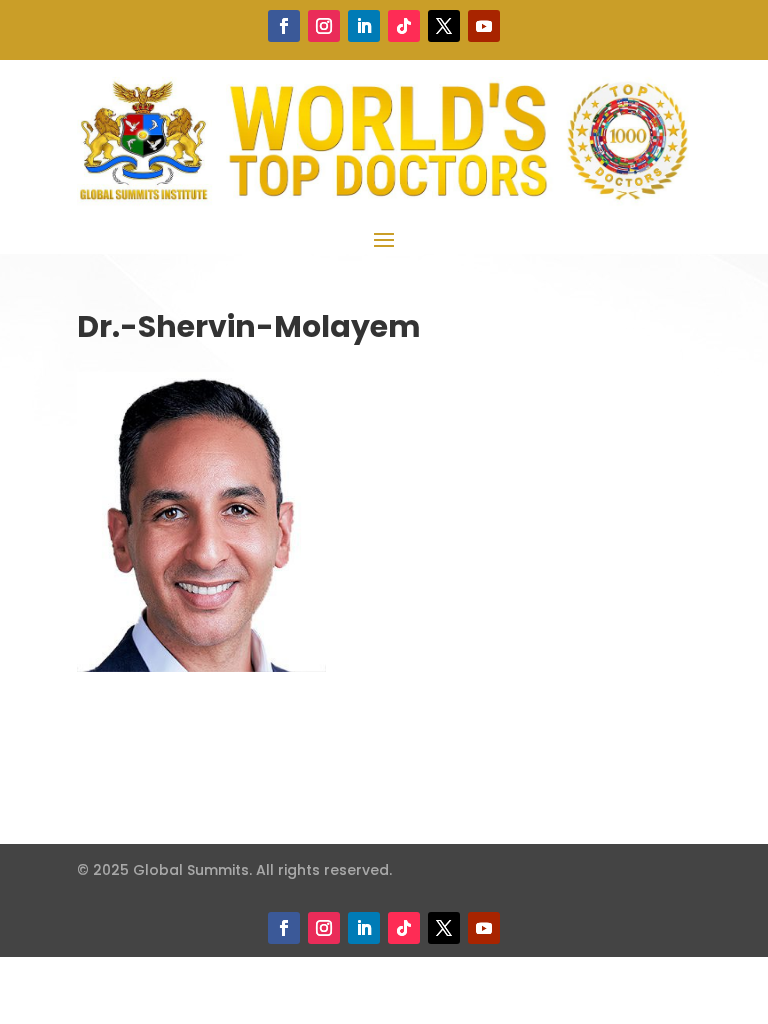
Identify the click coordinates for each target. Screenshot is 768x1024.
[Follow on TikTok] (404, 26)
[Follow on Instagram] (324, 26)
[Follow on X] (444, 26)
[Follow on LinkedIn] (364, 26)
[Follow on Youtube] (484, 26)
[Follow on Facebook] (284, 26)
